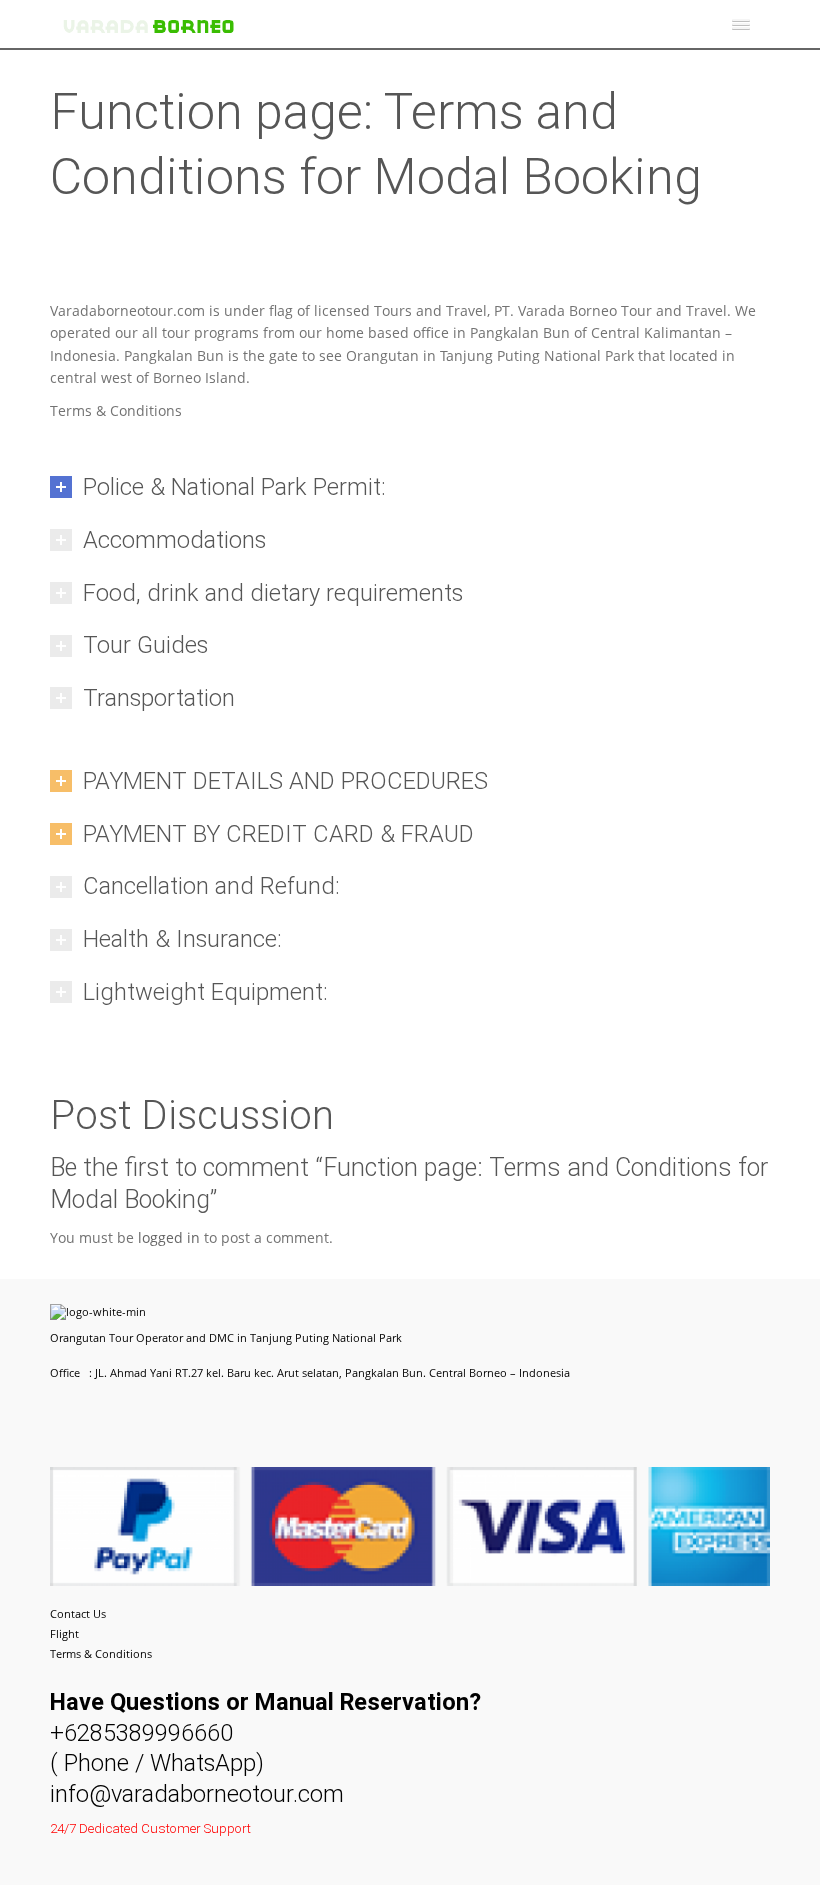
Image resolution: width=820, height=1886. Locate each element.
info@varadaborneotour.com (197, 1794)
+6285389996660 (141, 1733)
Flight (64, 1633)
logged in (169, 1237)
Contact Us (78, 1613)
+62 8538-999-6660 (152, 1870)
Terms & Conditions (101, 1653)
